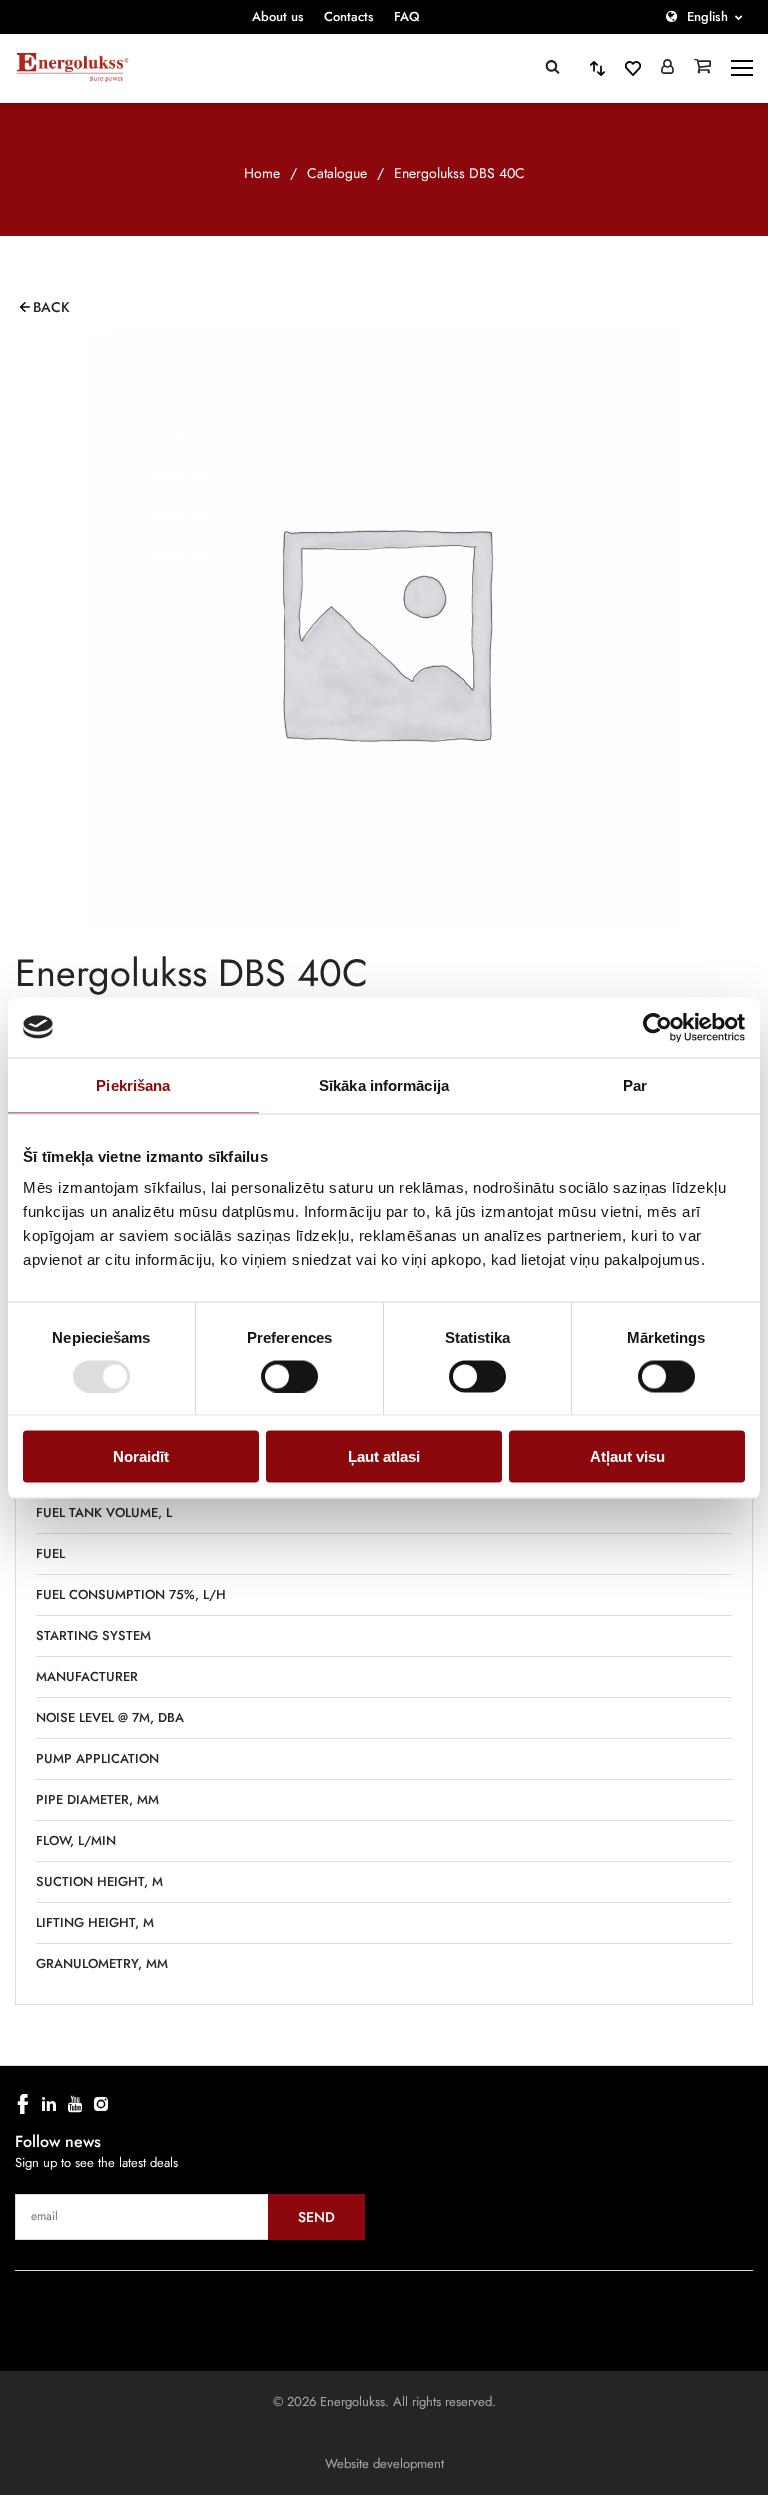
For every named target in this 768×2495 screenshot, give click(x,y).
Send (316, 2217)
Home (262, 173)
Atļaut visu (627, 1456)
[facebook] (23, 2104)
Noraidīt (141, 1456)
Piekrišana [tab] (133, 1084)
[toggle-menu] (742, 68)
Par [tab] (635, 1084)
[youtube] (75, 2104)
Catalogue (337, 173)
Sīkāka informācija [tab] (384, 1084)
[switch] (289, 1376)
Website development (384, 2463)
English (707, 16)
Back (51, 307)
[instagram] (101, 2104)
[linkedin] (49, 2104)
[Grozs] (702, 68)
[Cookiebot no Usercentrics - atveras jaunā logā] (657, 1027)
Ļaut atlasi (384, 1456)
